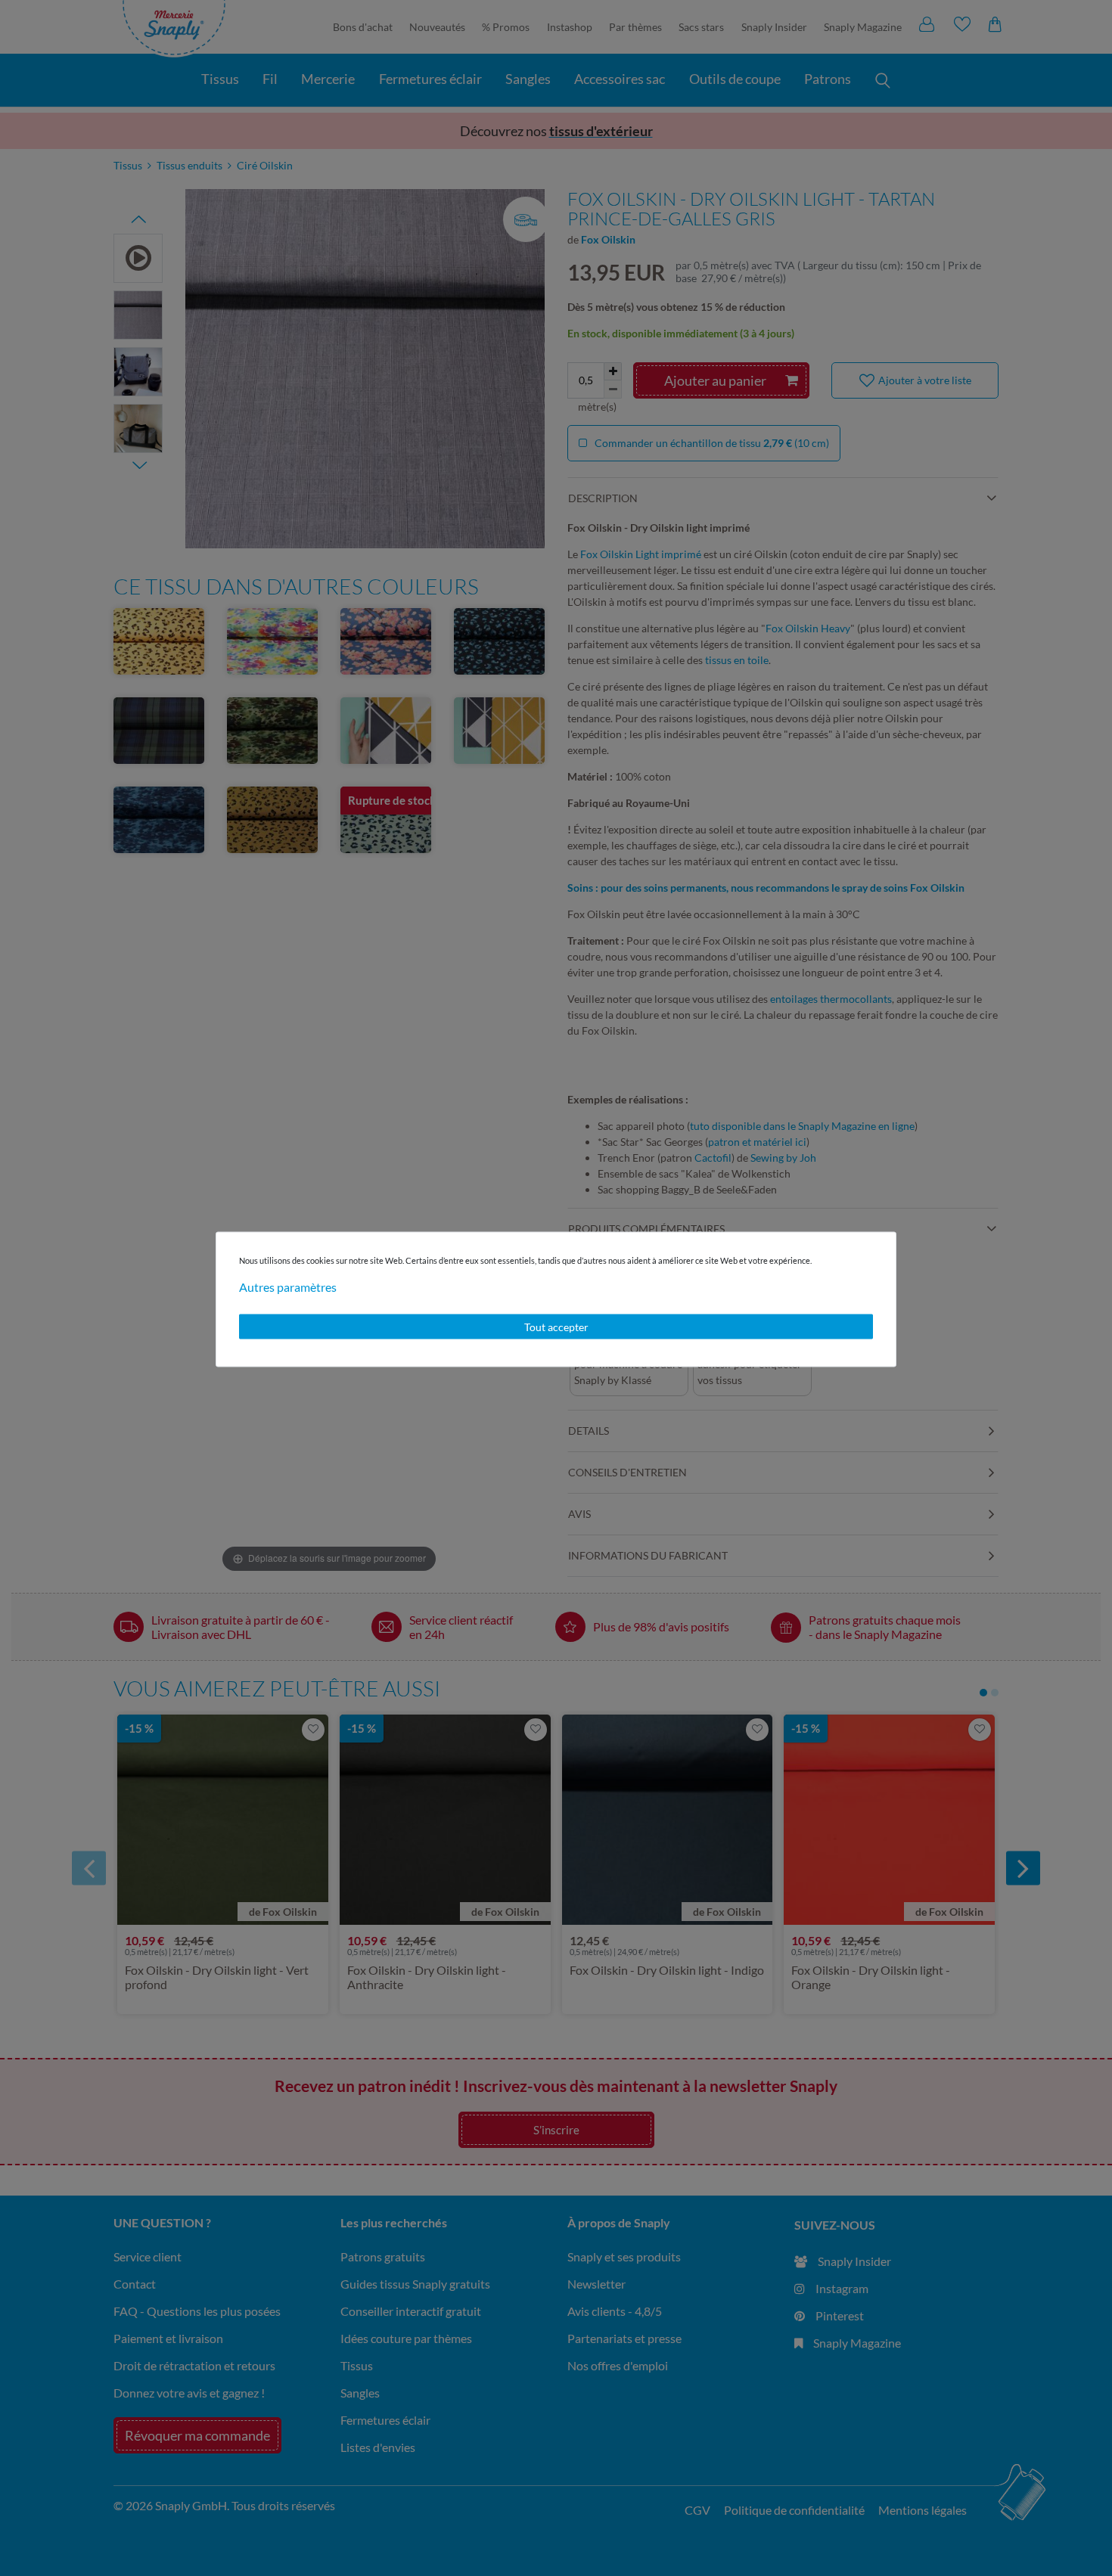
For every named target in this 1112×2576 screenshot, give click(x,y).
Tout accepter (556, 1326)
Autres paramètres (288, 1286)
